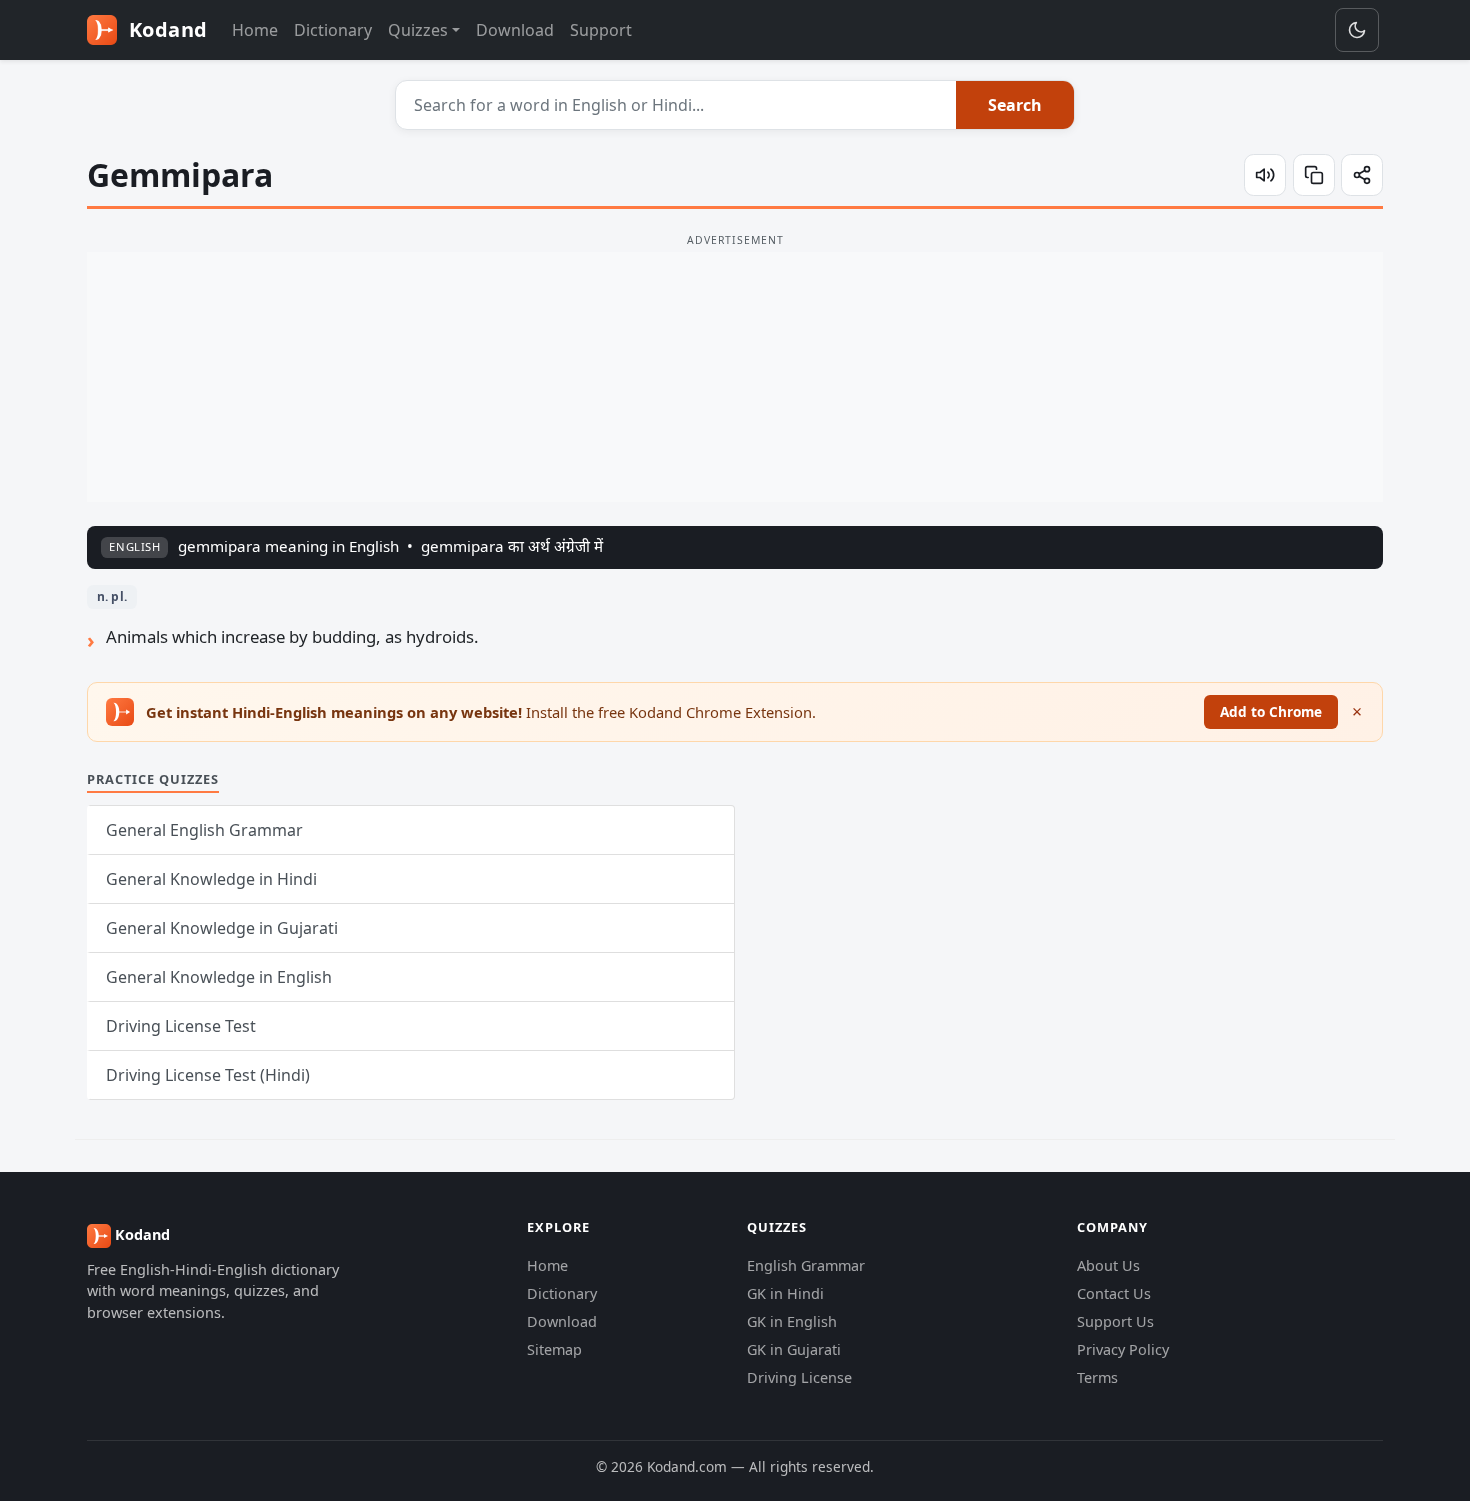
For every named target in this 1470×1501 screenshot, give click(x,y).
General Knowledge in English (219, 977)
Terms (1097, 1377)
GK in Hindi (785, 1293)
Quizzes (418, 30)
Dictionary (333, 30)
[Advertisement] (735, 377)
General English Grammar (204, 830)
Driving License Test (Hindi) (208, 1075)
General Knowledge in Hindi (211, 879)
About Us (1108, 1265)
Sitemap (554, 1349)
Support (601, 30)
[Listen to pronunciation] (1265, 175)
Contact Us (1114, 1293)
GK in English (792, 1321)
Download (515, 30)
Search (1015, 105)
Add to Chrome (1271, 711)
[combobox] (676, 105)
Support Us (1115, 1321)
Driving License (799, 1377)
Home (255, 30)
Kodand (165, 29)
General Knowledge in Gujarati (222, 928)
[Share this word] (1362, 175)
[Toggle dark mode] (1357, 30)
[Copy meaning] (1314, 175)
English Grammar (806, 1265)
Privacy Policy (1123, 1349)
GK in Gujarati (794, 1349)
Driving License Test (181, 1026)
